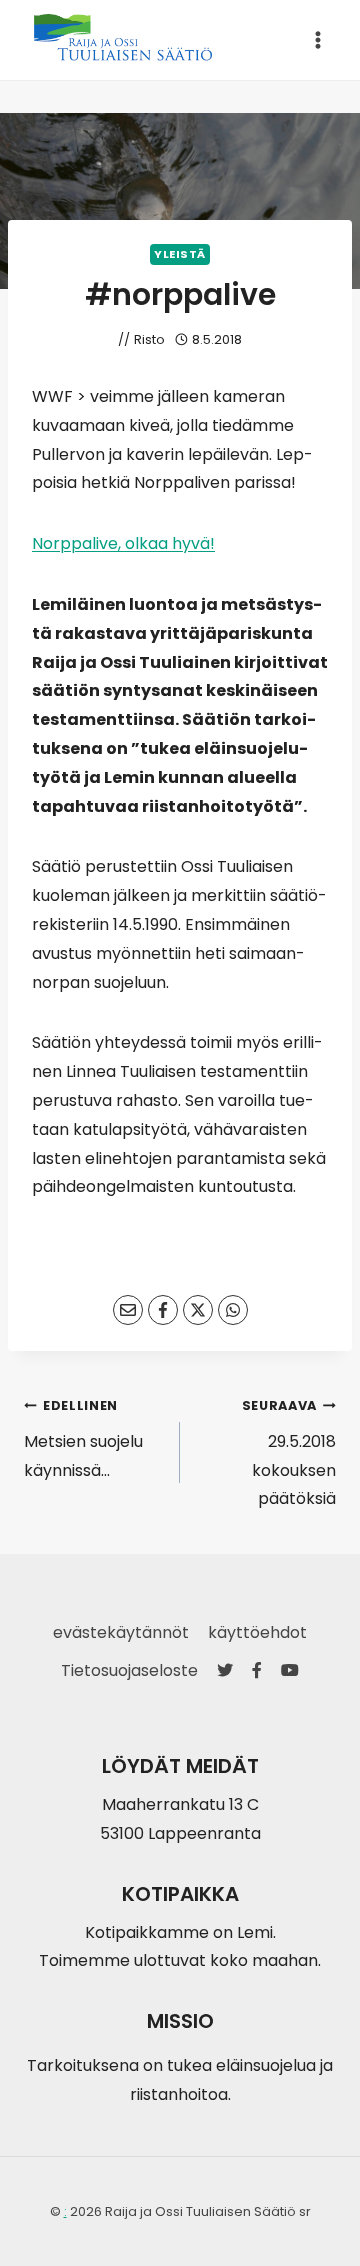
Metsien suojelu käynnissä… (83, 1439)
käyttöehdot (257, 1632)
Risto (149, 339)
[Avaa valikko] (317, 39)
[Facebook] (163, 1310)
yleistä (180, 254)
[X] (198, 1310)
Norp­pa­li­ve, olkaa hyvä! (123, 543)
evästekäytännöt (121, 1632)
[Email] (128, 1310)
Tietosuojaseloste (129, 1670)
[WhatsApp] (233, 1310)
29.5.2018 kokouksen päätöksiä (289, 1453)
